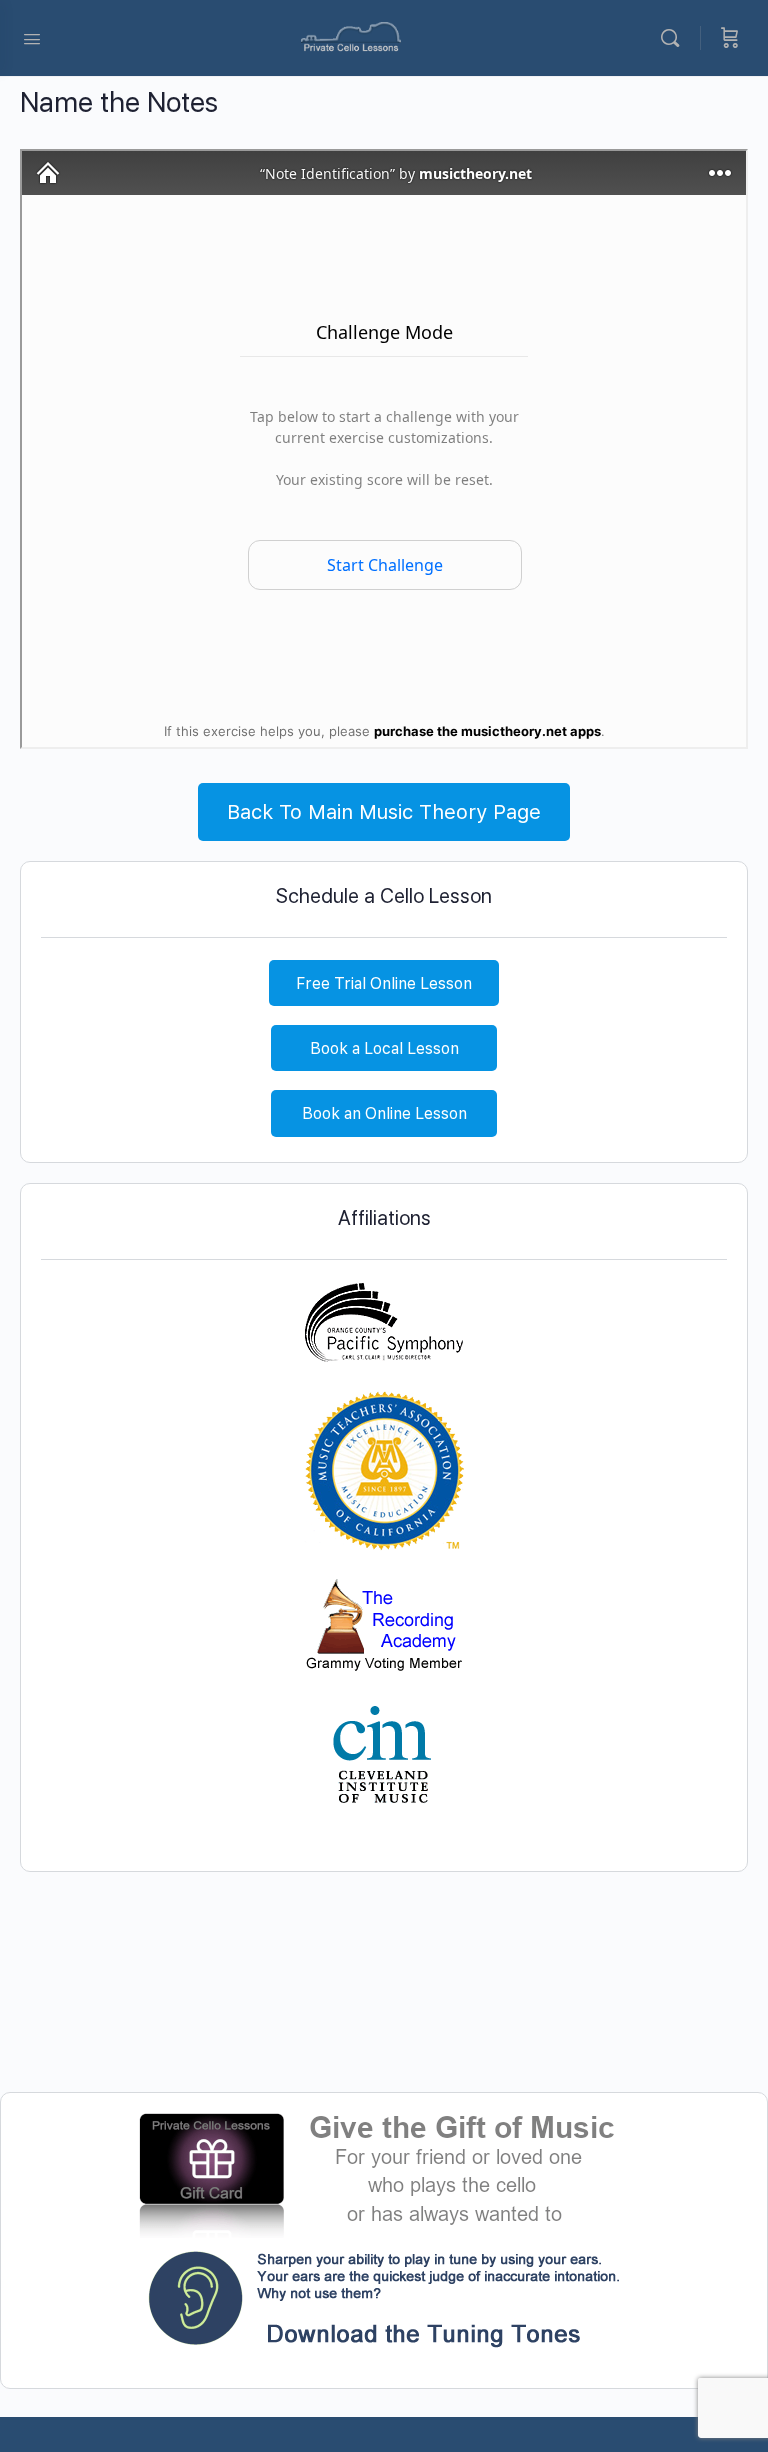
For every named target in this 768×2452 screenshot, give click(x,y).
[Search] (675, 38)
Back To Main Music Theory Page (384, 812)
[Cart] (730, 38)
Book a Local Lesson (384, 1048)
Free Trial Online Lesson (384, 983)
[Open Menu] (32, 37)
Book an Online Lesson (384, 1113)
